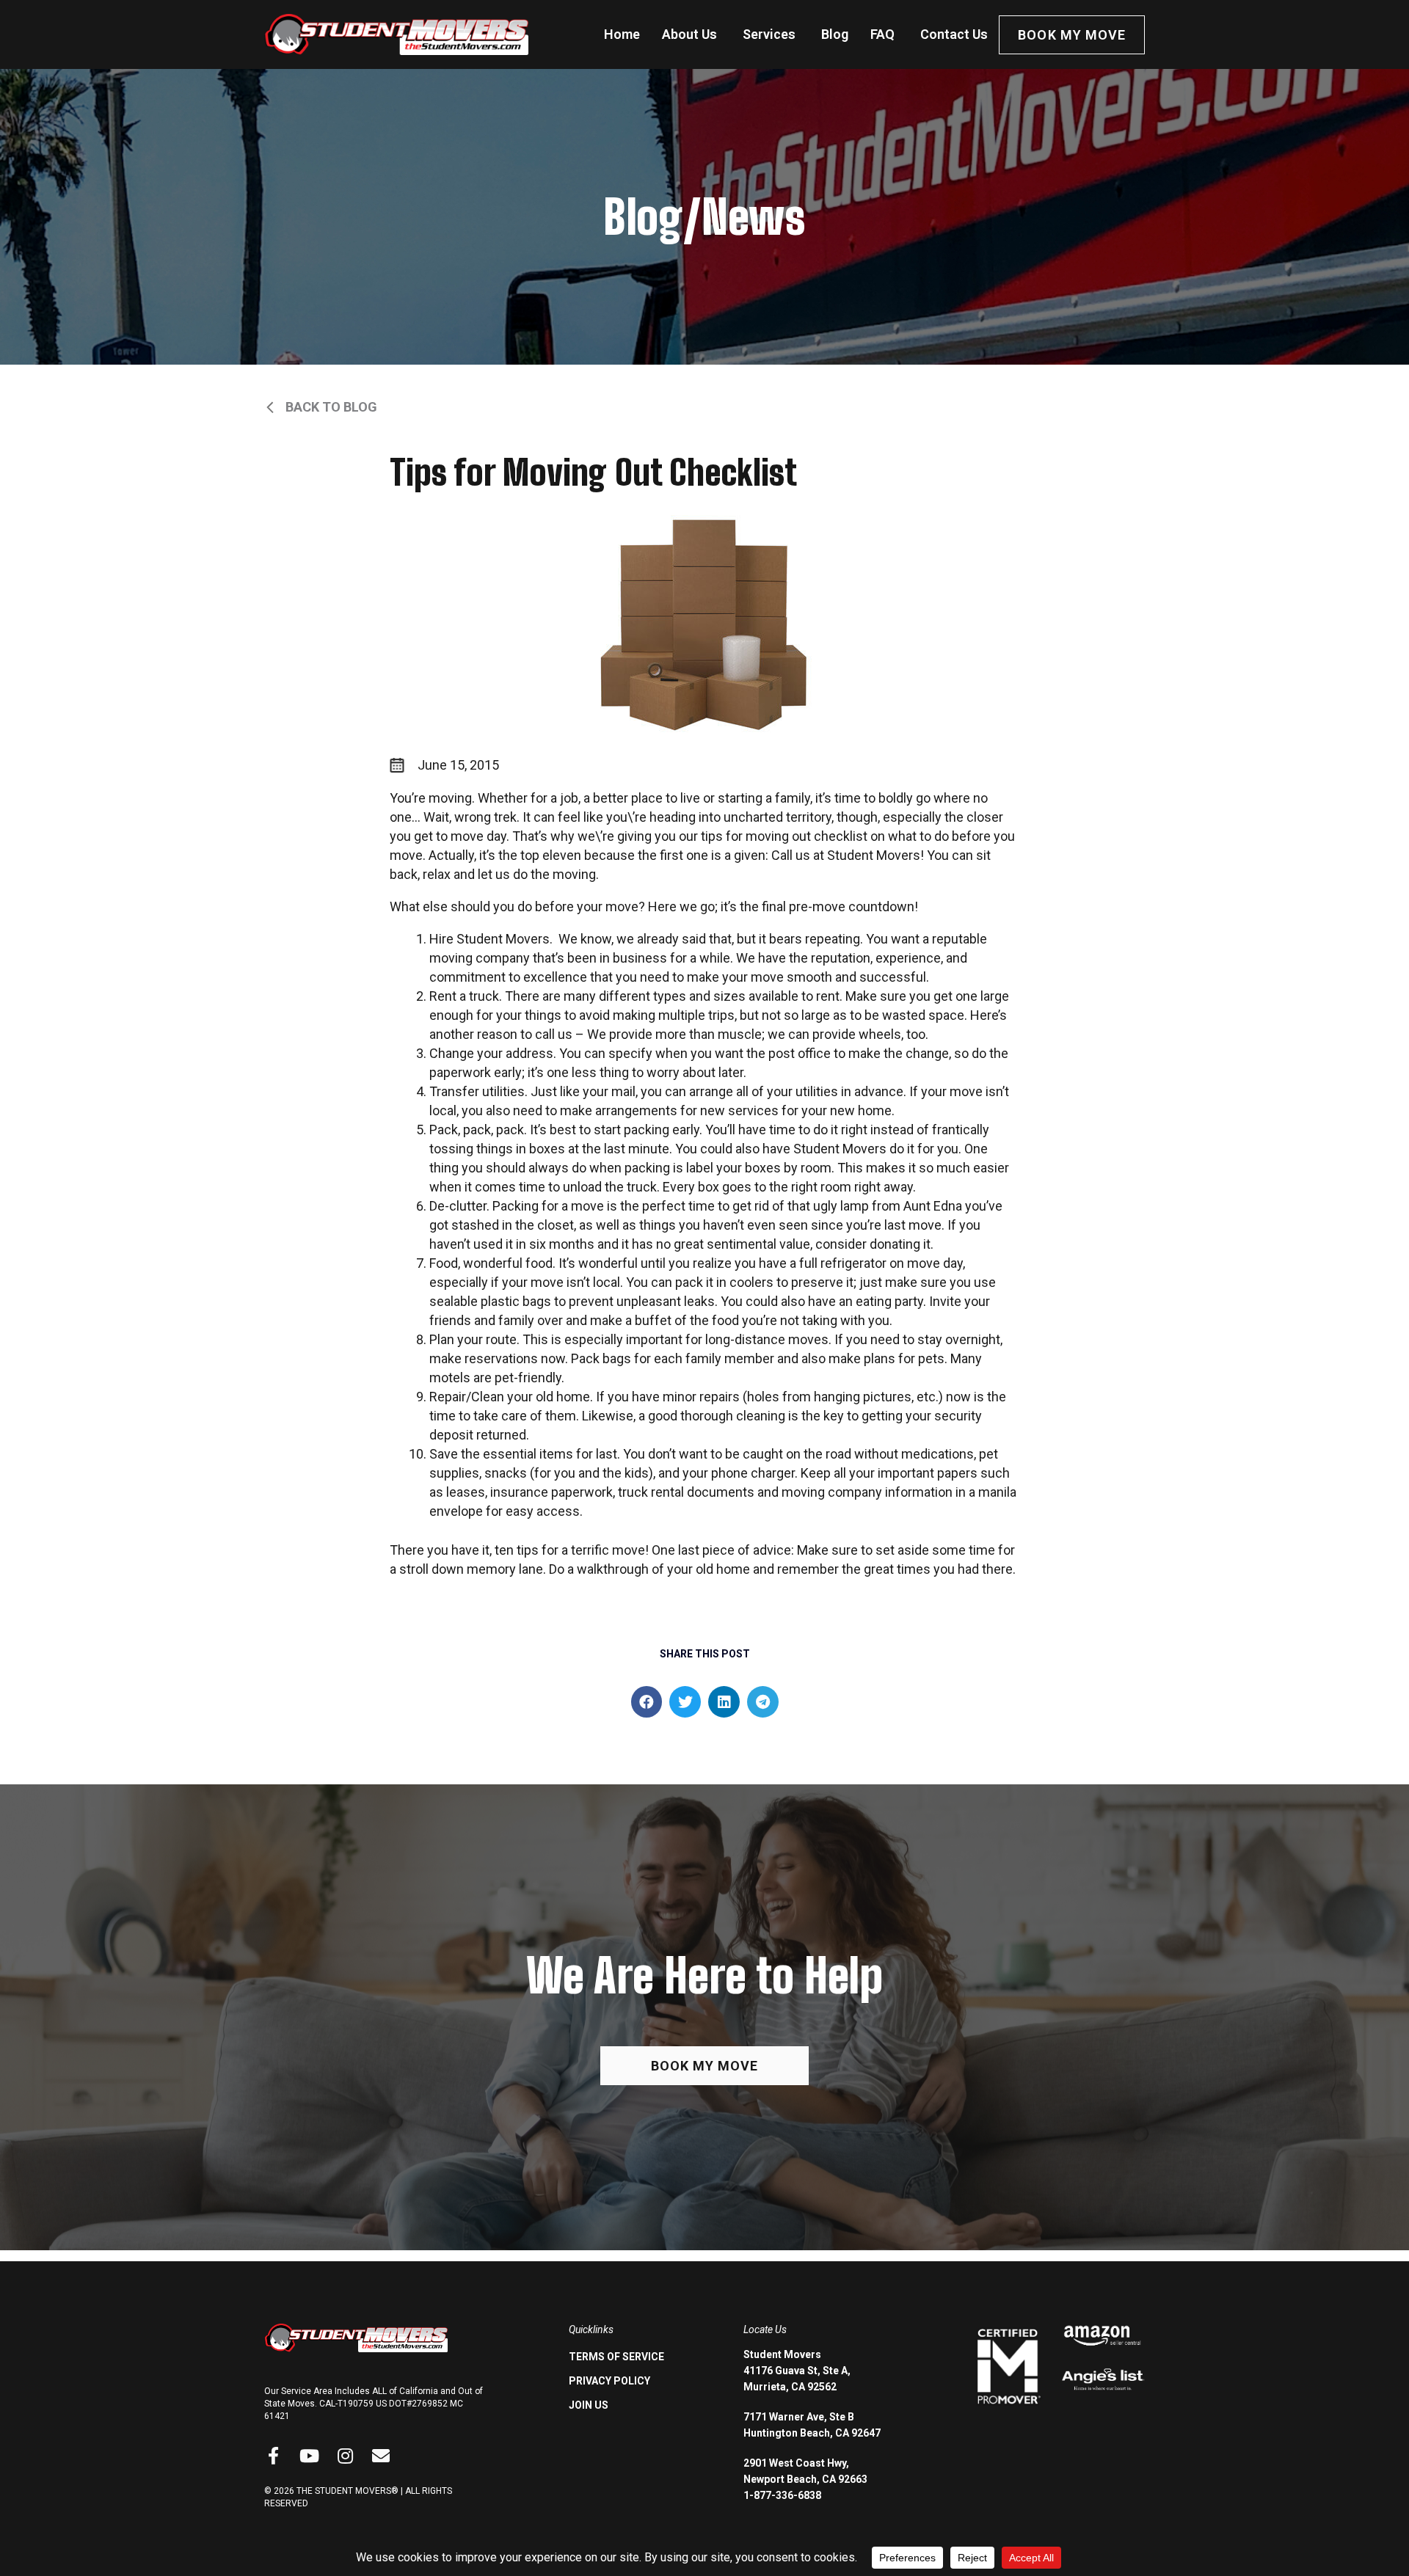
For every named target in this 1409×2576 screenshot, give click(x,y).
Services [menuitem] (769, 34)
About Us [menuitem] (689, 34)
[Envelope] (381, 2456)
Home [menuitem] (622, 34)
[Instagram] (345, 2456)
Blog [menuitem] (835, 34)
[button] (647, 1702)
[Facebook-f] (273, 2456)
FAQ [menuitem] (882, 34)
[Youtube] (309, 2456)
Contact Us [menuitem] (954, 34)
